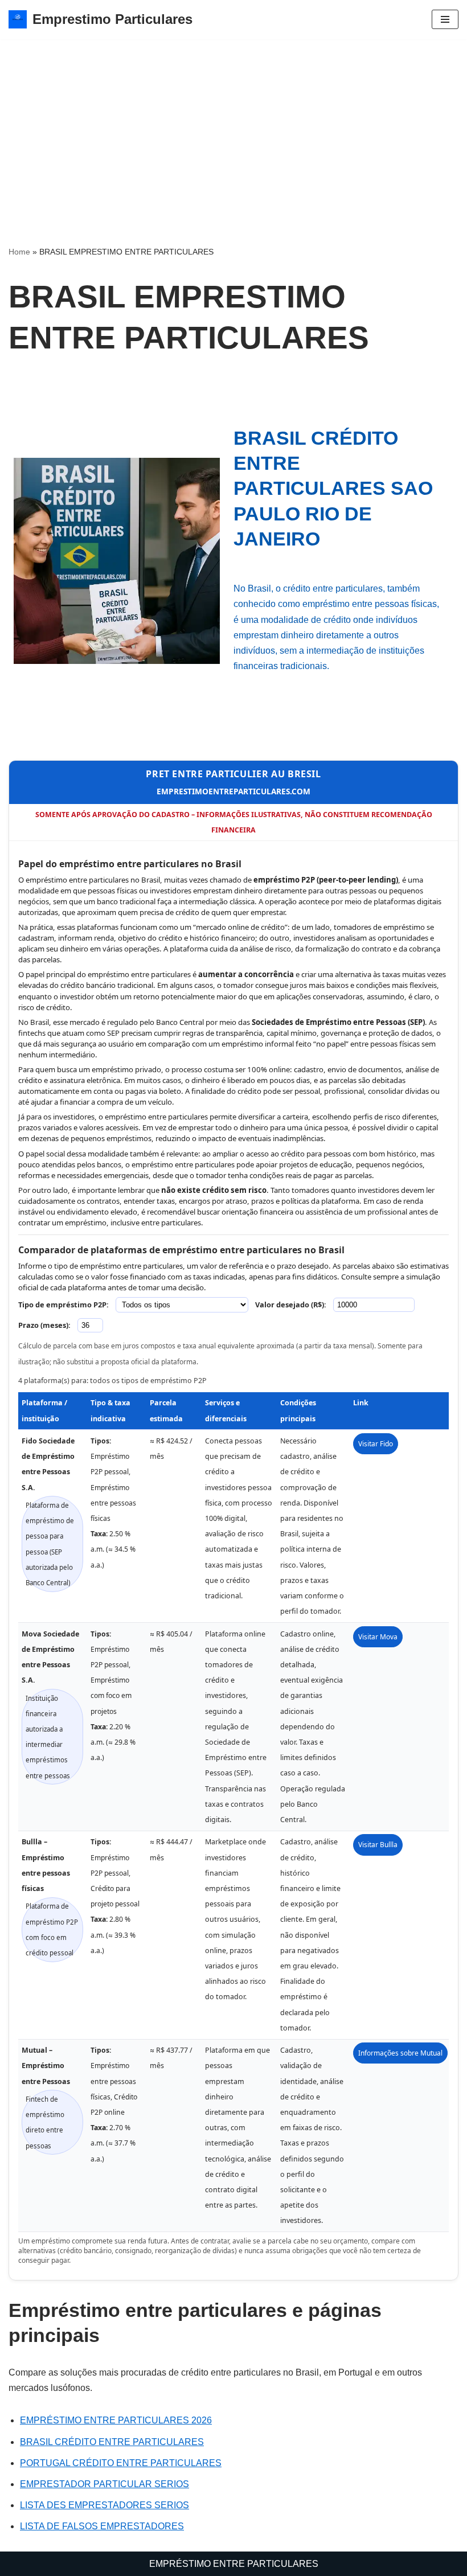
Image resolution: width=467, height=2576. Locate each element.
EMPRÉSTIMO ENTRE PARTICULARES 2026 (116, 2420)
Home (19, 252)
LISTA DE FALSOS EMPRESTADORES (102, 2526)
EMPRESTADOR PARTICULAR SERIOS (105, 2484)
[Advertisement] (233, 125)
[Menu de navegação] (445, 19)
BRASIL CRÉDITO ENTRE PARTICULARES (112, 2442)
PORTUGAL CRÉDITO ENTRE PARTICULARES (121, 2463)
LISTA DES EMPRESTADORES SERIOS (105, 2505)
